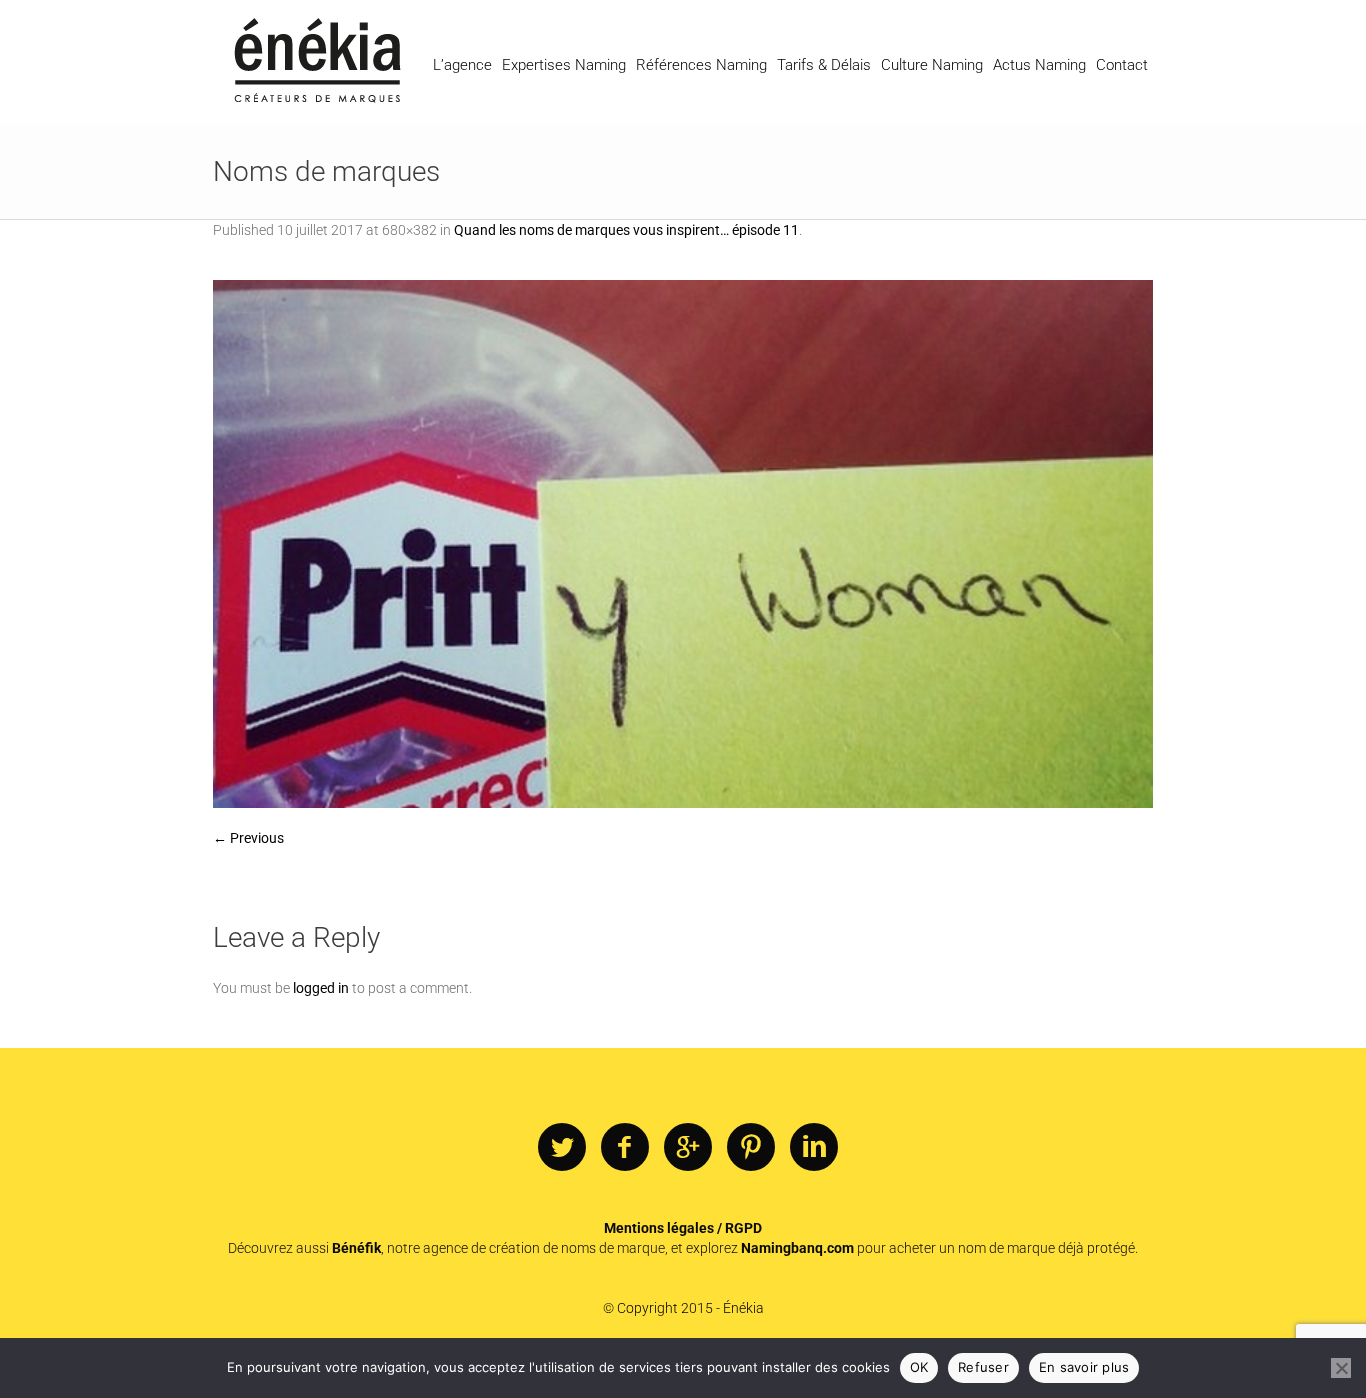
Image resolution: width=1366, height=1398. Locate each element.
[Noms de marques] (683, 544)
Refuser (983, 1367)
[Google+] (688, 1148)
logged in (321, 988)
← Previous (248, 838)
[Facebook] (625, 1148)
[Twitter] (562, 1148)
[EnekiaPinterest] (751, 1148)
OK (919, 1367)
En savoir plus (1084, 1367)
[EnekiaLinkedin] (814, 1148)
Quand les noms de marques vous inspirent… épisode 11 (626, 230)
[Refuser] (1341, 1368)
